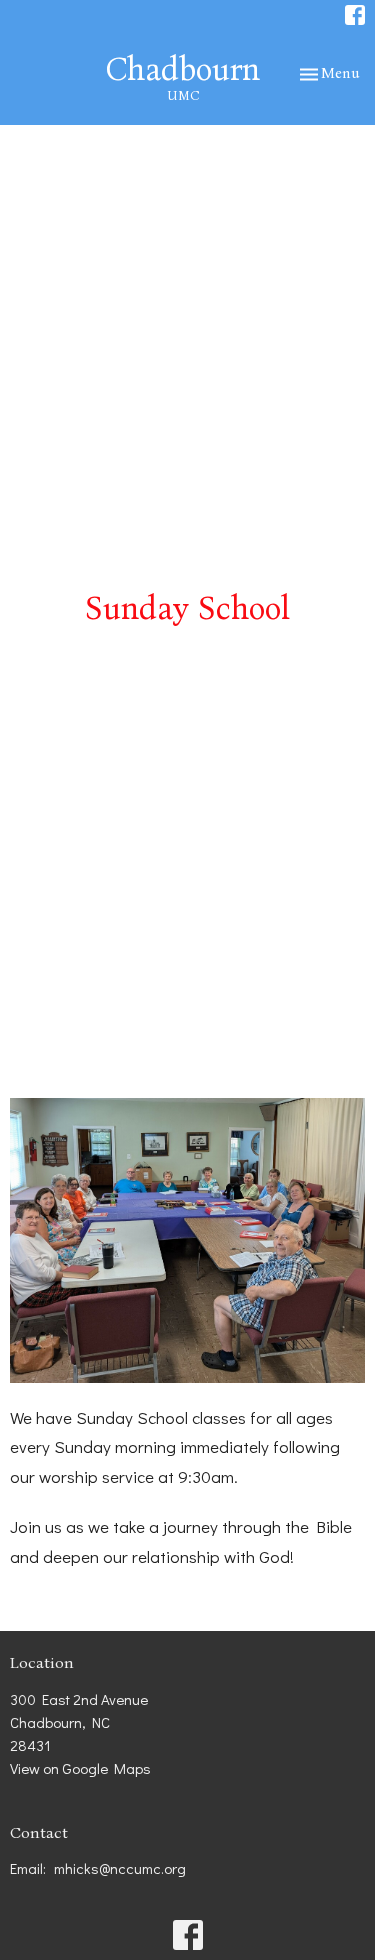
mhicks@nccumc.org (120, 1868)
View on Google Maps (80, 1768)
